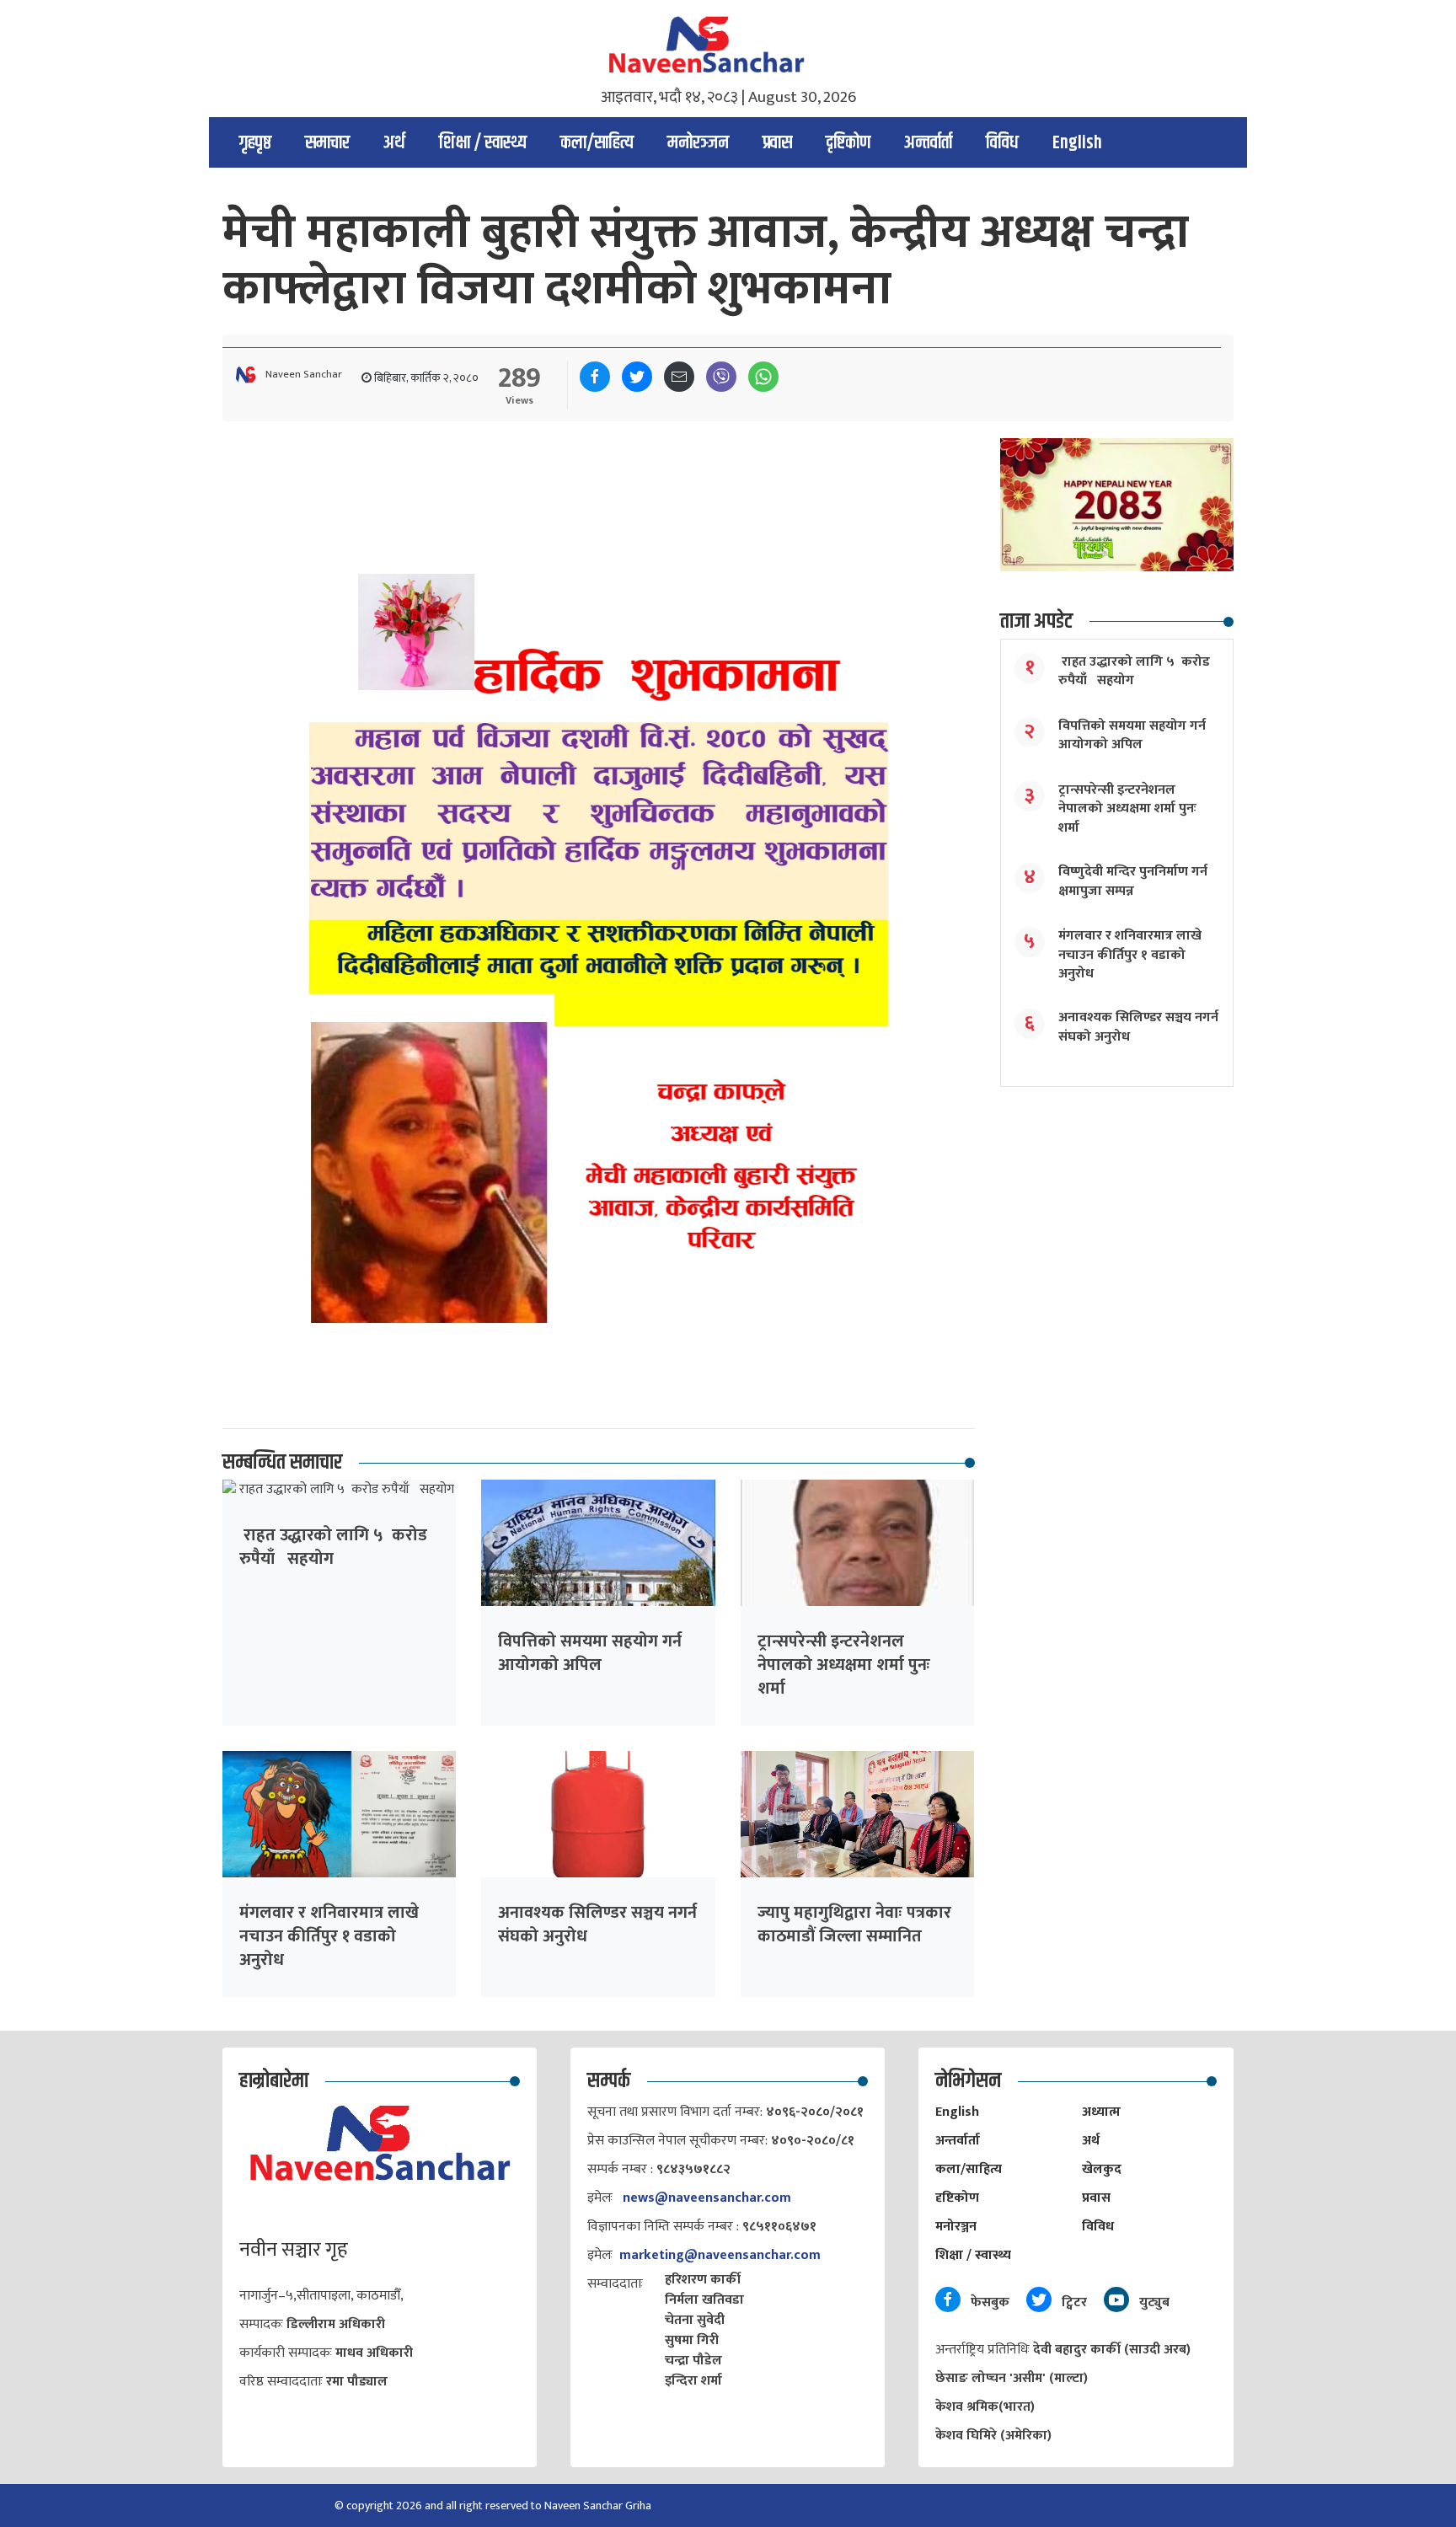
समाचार (327, 143)
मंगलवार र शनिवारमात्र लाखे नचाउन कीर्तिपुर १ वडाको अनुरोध (329, 1936)
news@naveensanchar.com (707, 2198)
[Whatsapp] (763, 377)
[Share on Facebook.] (595, 377)
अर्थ (394, 143)
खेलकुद (1102, 2169)
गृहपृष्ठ (255, 143)
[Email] (679, 377)
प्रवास (777, 143)
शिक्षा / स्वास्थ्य (483, 143)
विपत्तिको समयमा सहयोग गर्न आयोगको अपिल (590, 1653)
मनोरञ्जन (698, 143)
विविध (1002, 143)
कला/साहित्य (597, 143)
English (1077, 143)
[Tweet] (637, 377)
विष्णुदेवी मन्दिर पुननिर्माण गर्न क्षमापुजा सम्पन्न (1133, 881)
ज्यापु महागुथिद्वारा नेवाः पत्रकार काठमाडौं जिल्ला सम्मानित (854, 1925)
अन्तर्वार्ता (928, 143)
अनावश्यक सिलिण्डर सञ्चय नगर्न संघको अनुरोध (597, 1925)
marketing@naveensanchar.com (720, 2255)
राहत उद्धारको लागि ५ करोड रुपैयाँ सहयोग (333, 1547)
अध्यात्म (1101, 2112)
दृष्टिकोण (848, 143)
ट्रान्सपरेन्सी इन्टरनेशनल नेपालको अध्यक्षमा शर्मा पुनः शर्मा (844, 1665)
